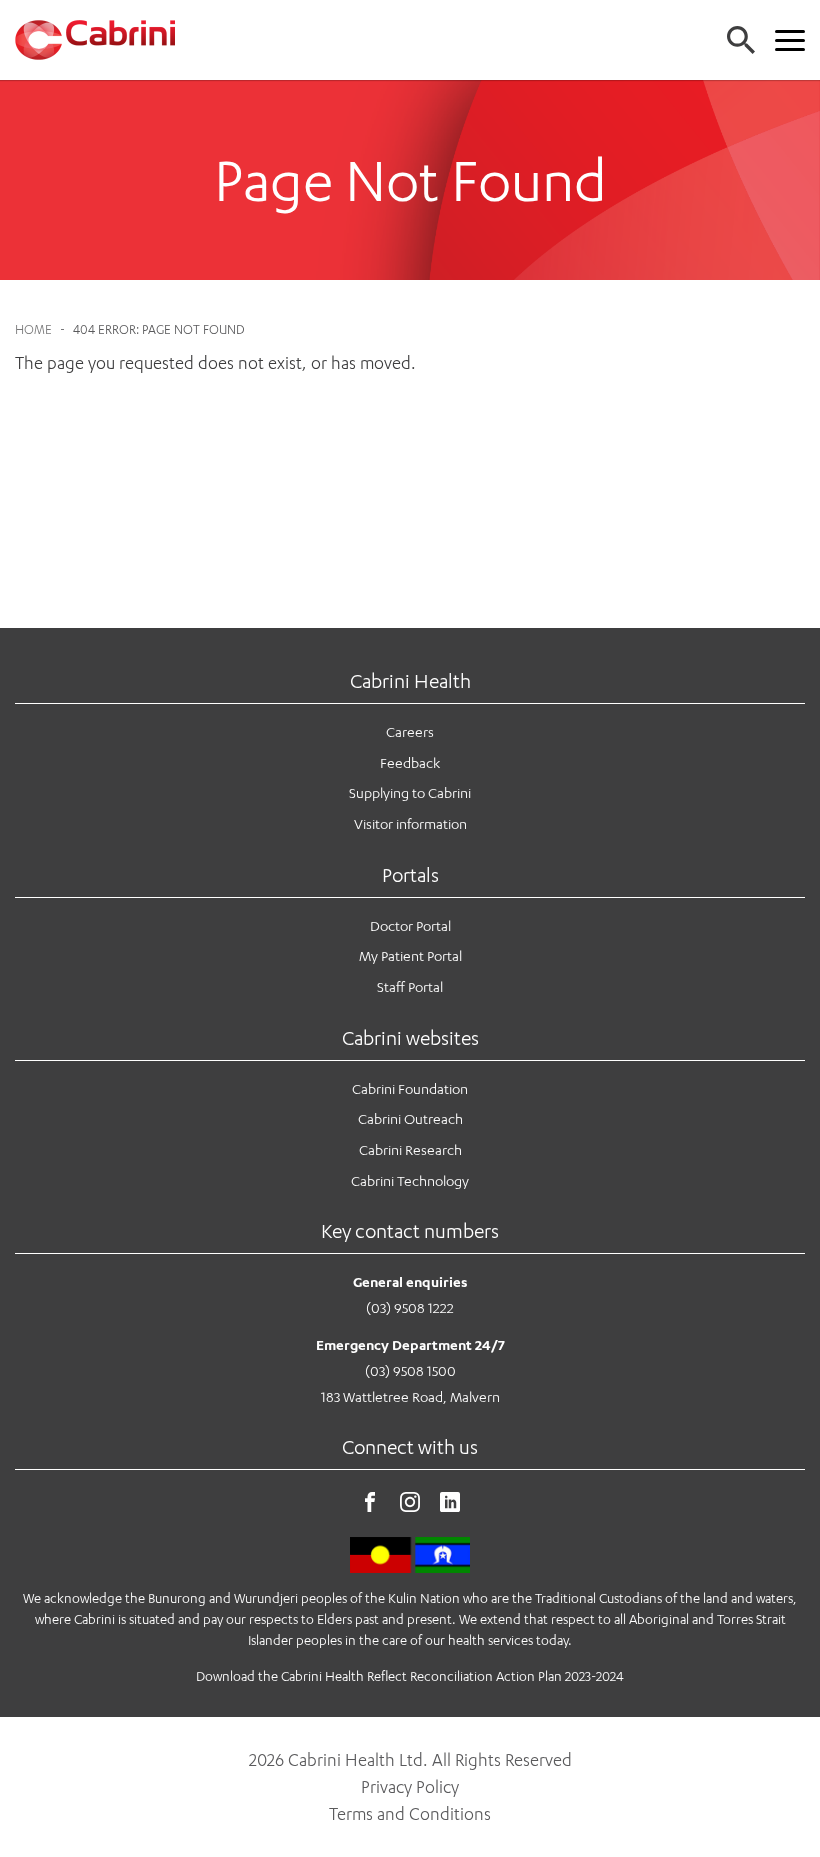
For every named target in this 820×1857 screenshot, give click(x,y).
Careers (410, 731)
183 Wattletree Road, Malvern (410, 1396)
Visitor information (410, 823)
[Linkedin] (450, 1506)
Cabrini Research (410, 1149)
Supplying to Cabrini (410, 792)
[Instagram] (410, 1506)
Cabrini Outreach (410, 1118)
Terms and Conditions (410, 1814)
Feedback (410, 762)
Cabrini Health (410, 680)
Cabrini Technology (410, 1180)
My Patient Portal (410, 955)
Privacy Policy (410, 1787)
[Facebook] (370, 1506)
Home (33, 329)
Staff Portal (410, 986)
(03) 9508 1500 (410, 1370)
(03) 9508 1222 (410, 1307)
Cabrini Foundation (410, 1088)
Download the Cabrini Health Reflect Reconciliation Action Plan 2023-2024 (410, 1676)
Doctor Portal (410, 925)
